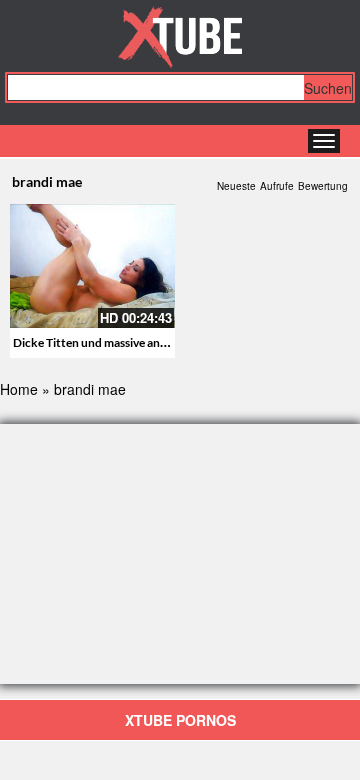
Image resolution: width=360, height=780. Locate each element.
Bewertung (323, 186)
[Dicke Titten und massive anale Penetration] (92, 266)
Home (19, 389)
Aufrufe (277, 186)
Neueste (236, 186)
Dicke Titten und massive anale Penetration (127, 342)
